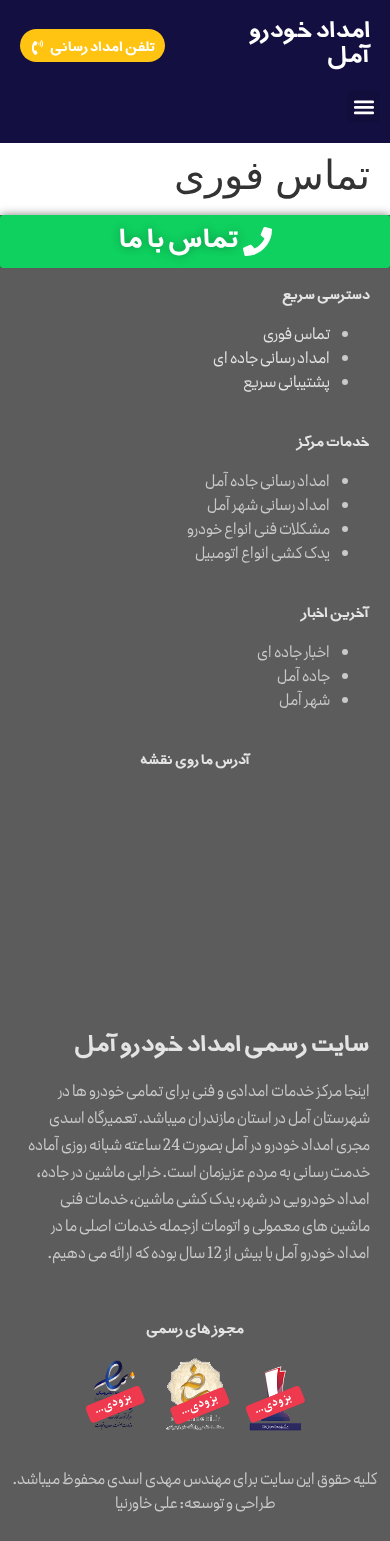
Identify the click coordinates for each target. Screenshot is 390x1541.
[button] (363, 106)
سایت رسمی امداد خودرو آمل (222, 1046)
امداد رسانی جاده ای (271, 359)
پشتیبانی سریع (286, 383)
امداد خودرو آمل (309, 44)
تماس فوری (296, 335)
